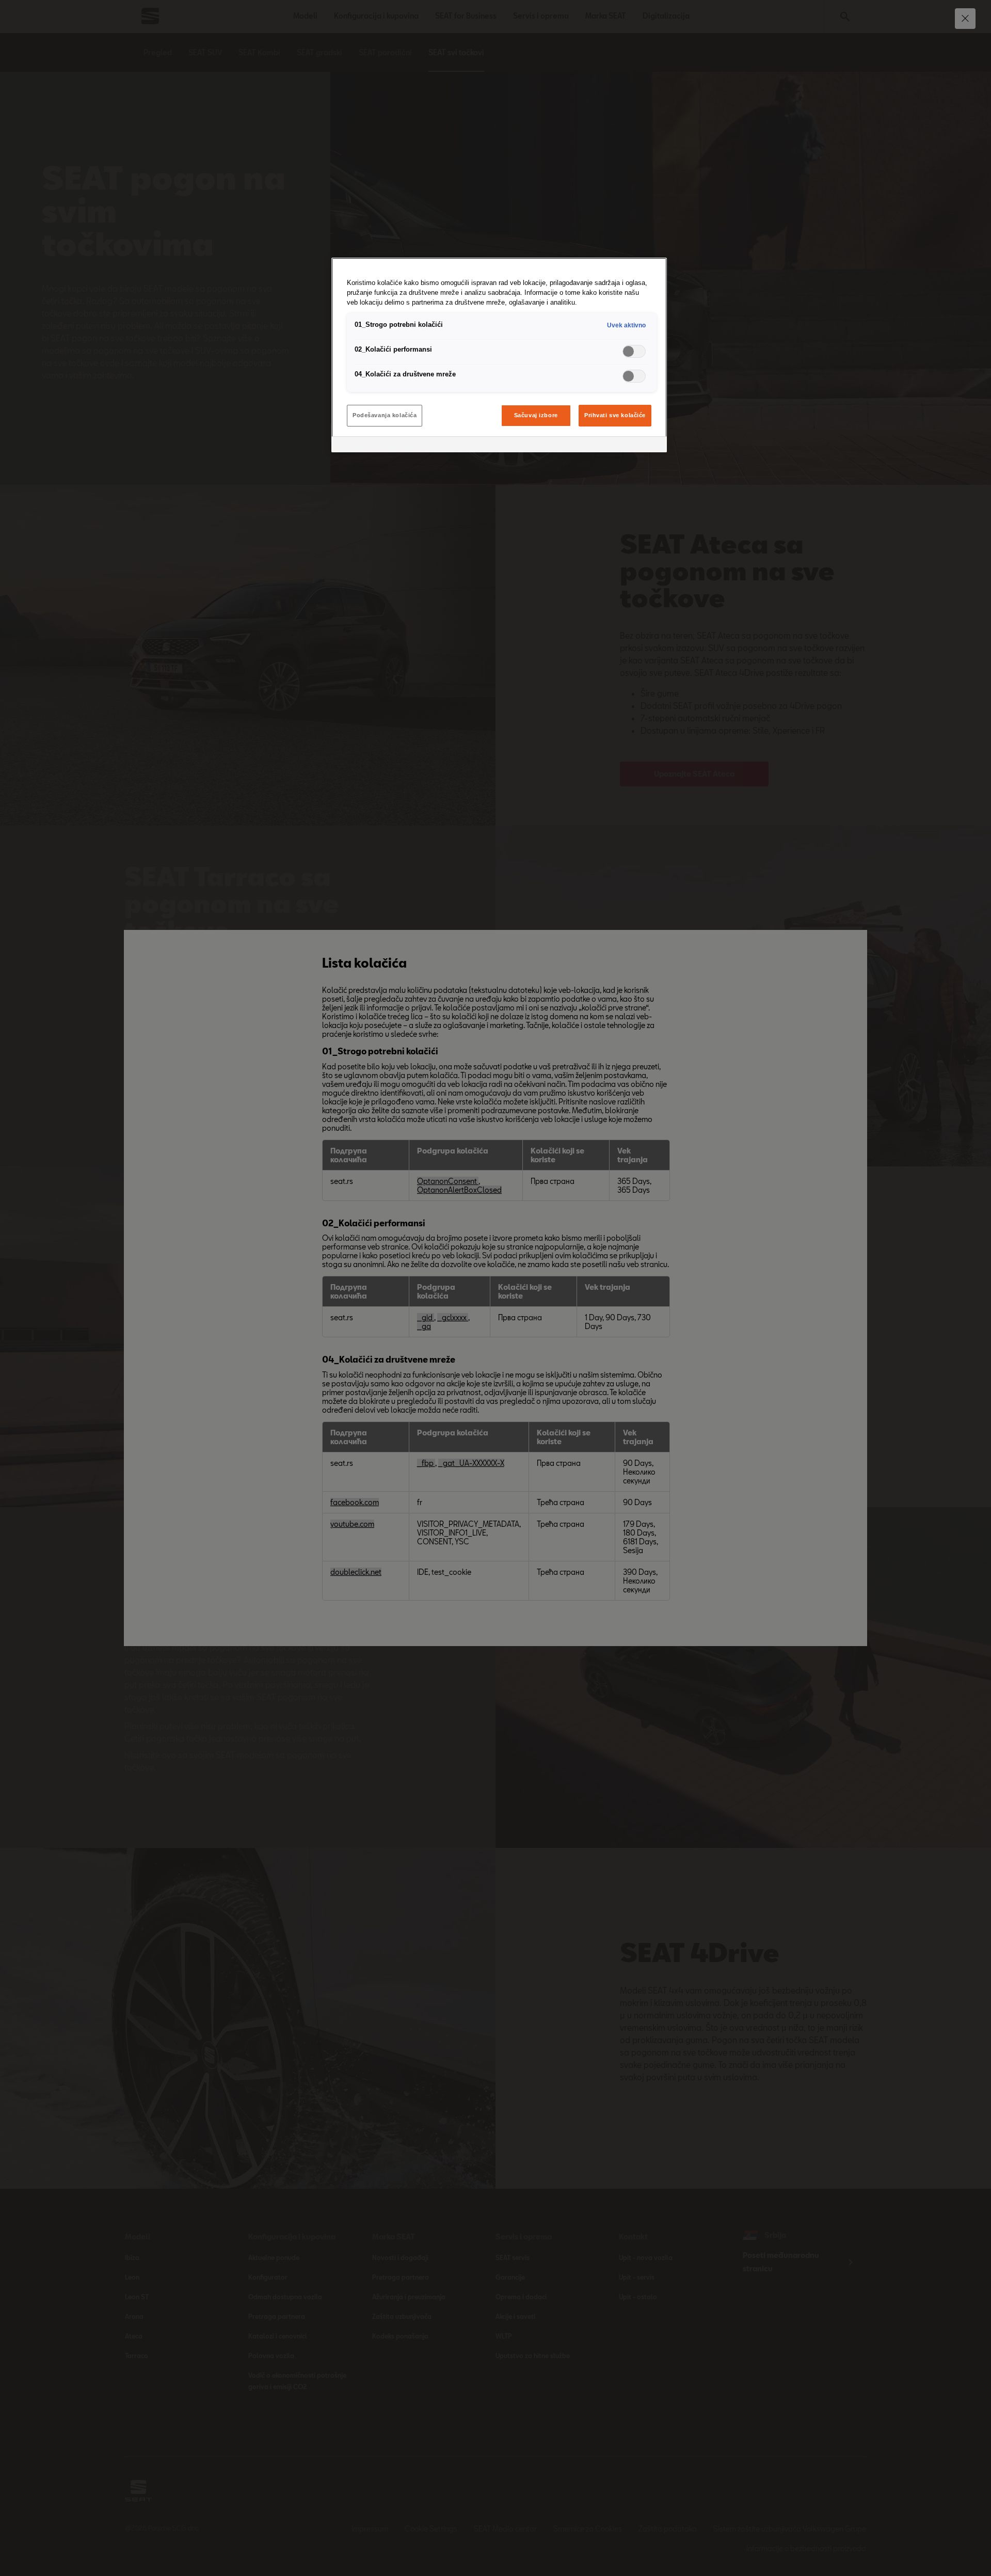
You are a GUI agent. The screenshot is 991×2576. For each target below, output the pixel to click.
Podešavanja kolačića (385, 415)
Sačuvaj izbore (536, 415)
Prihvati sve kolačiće (615, 415)
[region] (499, 355)
